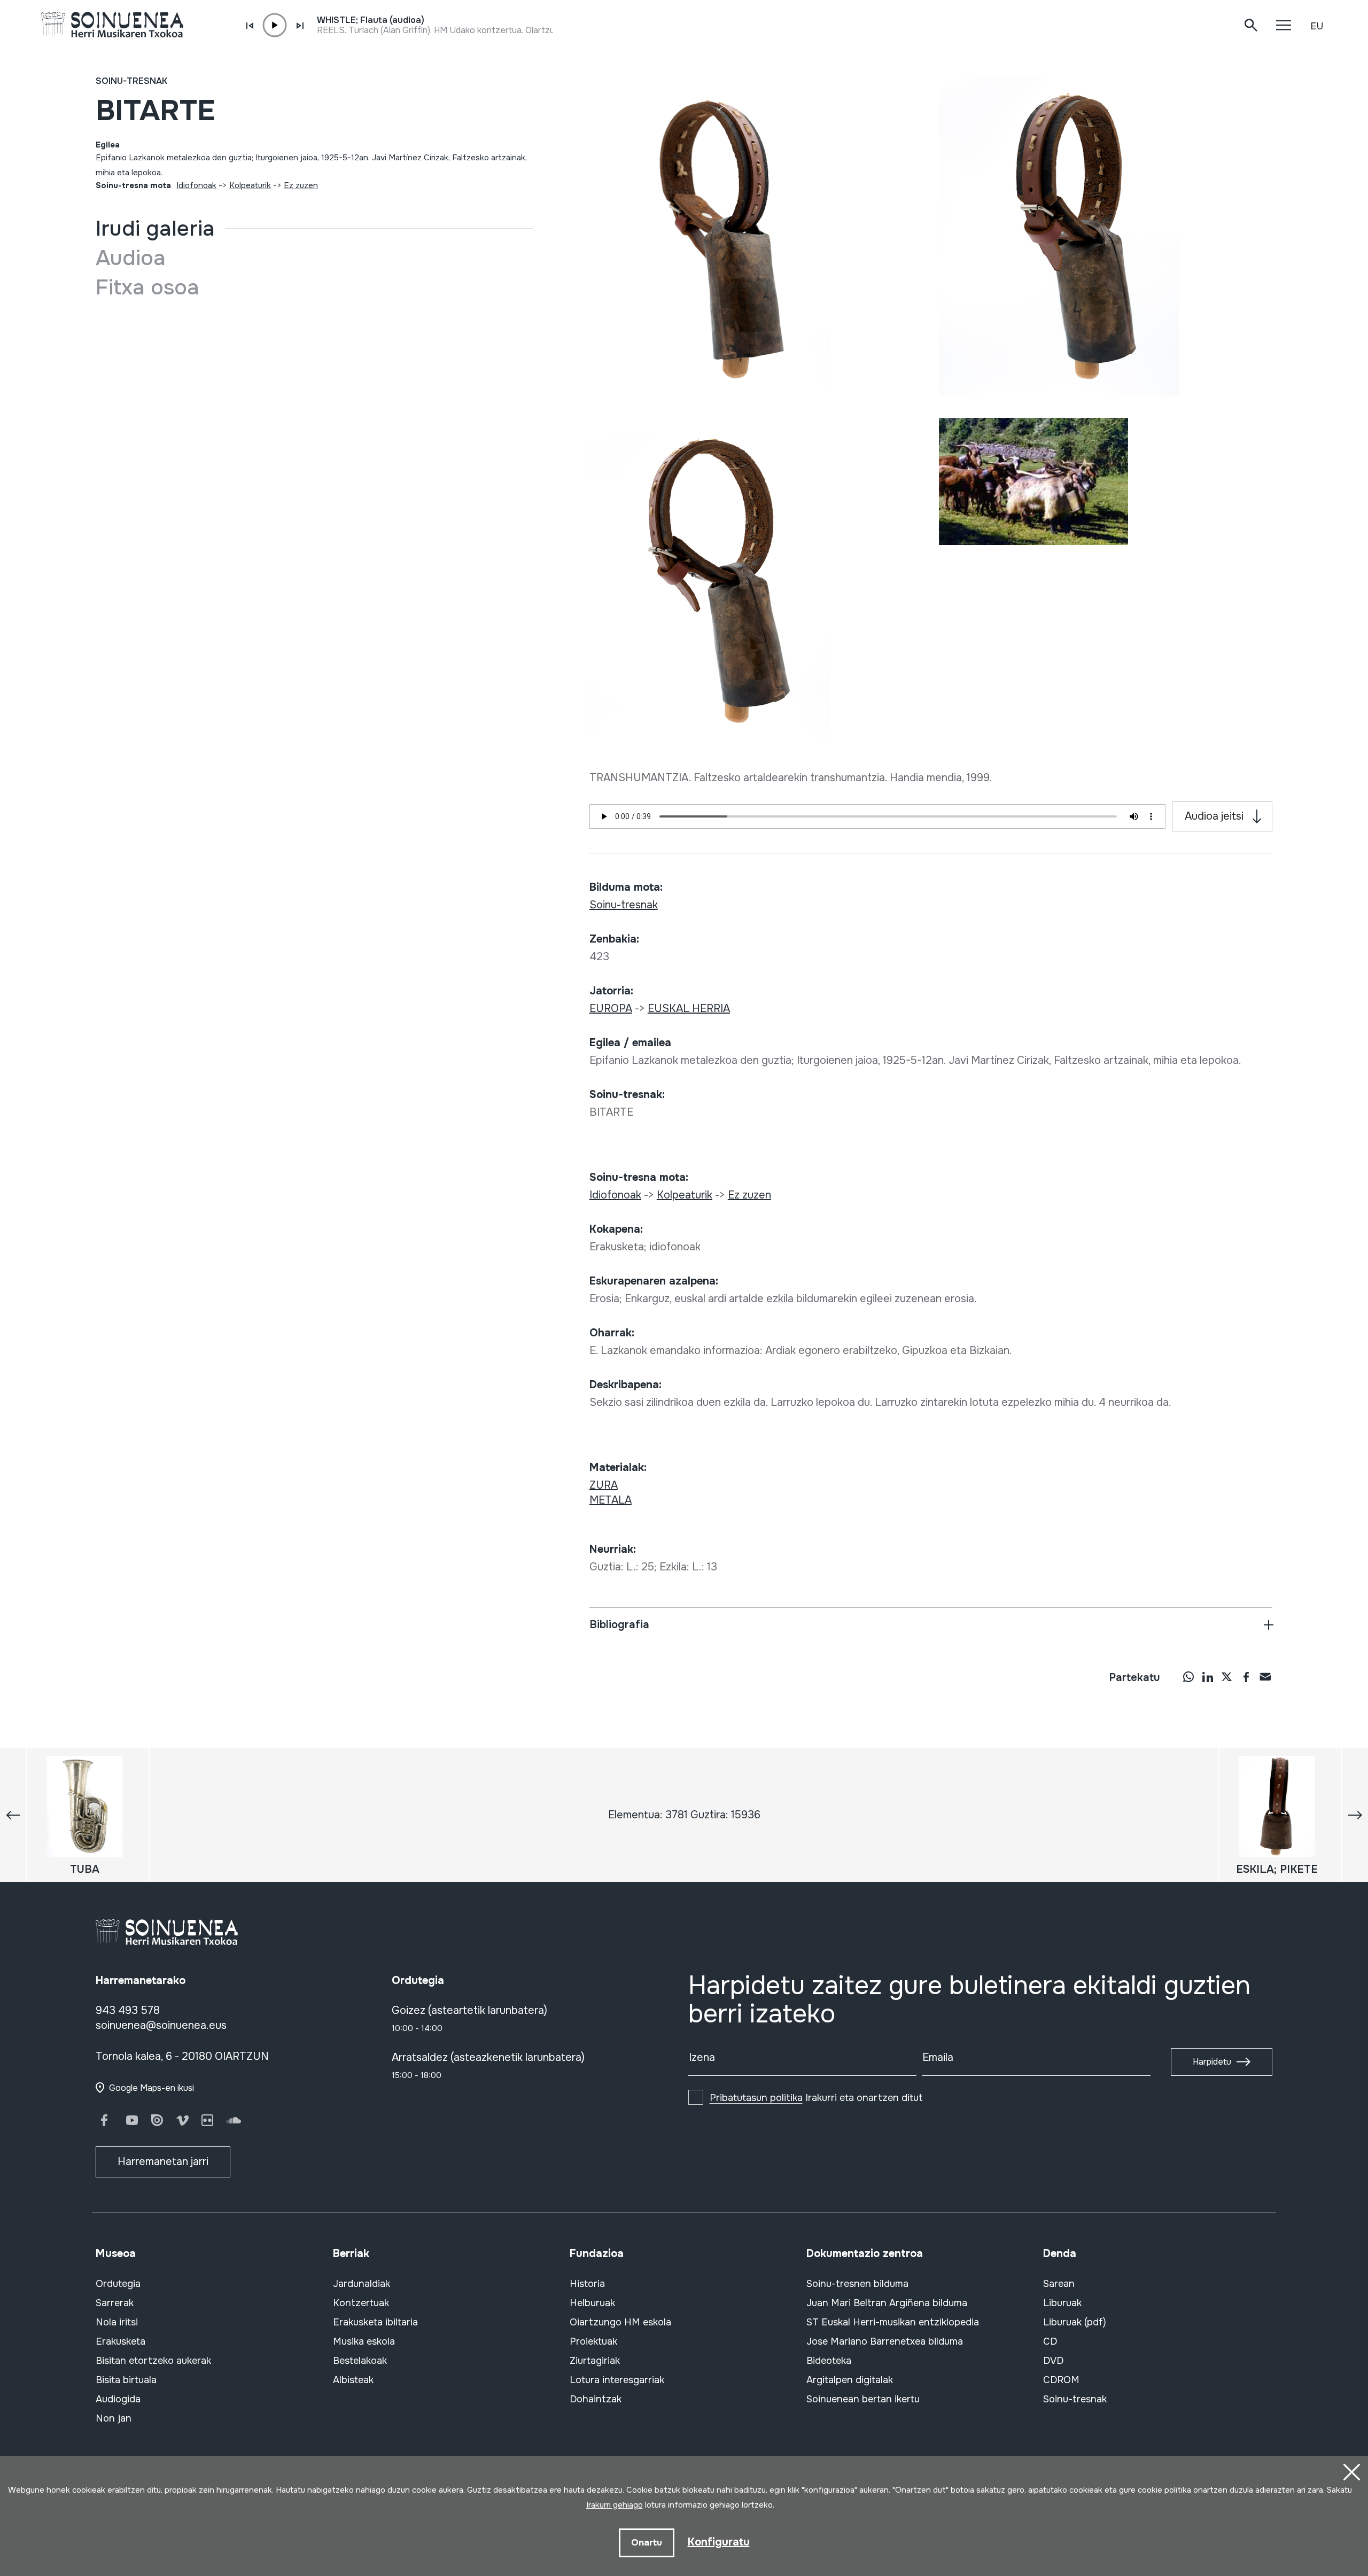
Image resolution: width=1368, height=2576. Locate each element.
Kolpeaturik (250, 185)
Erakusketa (121, 2341)
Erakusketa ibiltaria (375, 2322)
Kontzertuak (361, 2303)
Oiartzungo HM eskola (620, 2322)
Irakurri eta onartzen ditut (816, 2098)
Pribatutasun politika (756, 2098)
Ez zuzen (301, 185)
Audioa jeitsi (1214, 816)
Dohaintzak (596, 2399)
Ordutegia (118, 2284)
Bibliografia (619, 1625)
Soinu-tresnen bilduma (857, 2284)
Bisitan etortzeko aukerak (153, 2361)
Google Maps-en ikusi (151, 2088)
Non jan (114, 2418)
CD (1050, 2341)
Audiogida (118, 2399)
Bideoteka (829, 2361)
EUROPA (611, 1009)
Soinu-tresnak (131, 81)
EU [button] (1317, 26)
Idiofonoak (196, 185)
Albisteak (353, 2380)
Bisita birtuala (126, 2380)
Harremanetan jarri (163, 2162)
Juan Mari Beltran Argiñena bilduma (887, 2303)
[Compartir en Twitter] (1227, 1677)
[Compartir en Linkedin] (1208, 1677)
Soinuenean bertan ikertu (863, 2399)
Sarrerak (115, 2303)
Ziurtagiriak (595, 2361)
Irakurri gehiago (615, 2505)
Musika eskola (364, 2341)
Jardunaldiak (362, 2284)
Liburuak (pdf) (1075, 2322)
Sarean (1059, 2284)
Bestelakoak (360, 2361)
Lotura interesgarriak (617, 2380)
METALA (611, 1500)
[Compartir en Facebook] (1246, 1677)
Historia (587, 2284)
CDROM (1061, 2380)
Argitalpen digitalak (850, 2380)
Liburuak (1062, 2303)
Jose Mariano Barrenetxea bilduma (885, 2341)
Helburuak (592, 2303)
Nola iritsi (117, 2322)
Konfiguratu (719, 2542)
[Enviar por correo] (1265, 1677)
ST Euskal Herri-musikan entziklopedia (893, 2322)
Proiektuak (593, 2341)
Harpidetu (1212, 2062)
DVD (1053, 2361)
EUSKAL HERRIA (689, 1009)
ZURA (604, 1485)
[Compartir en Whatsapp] (1188, 1677)
